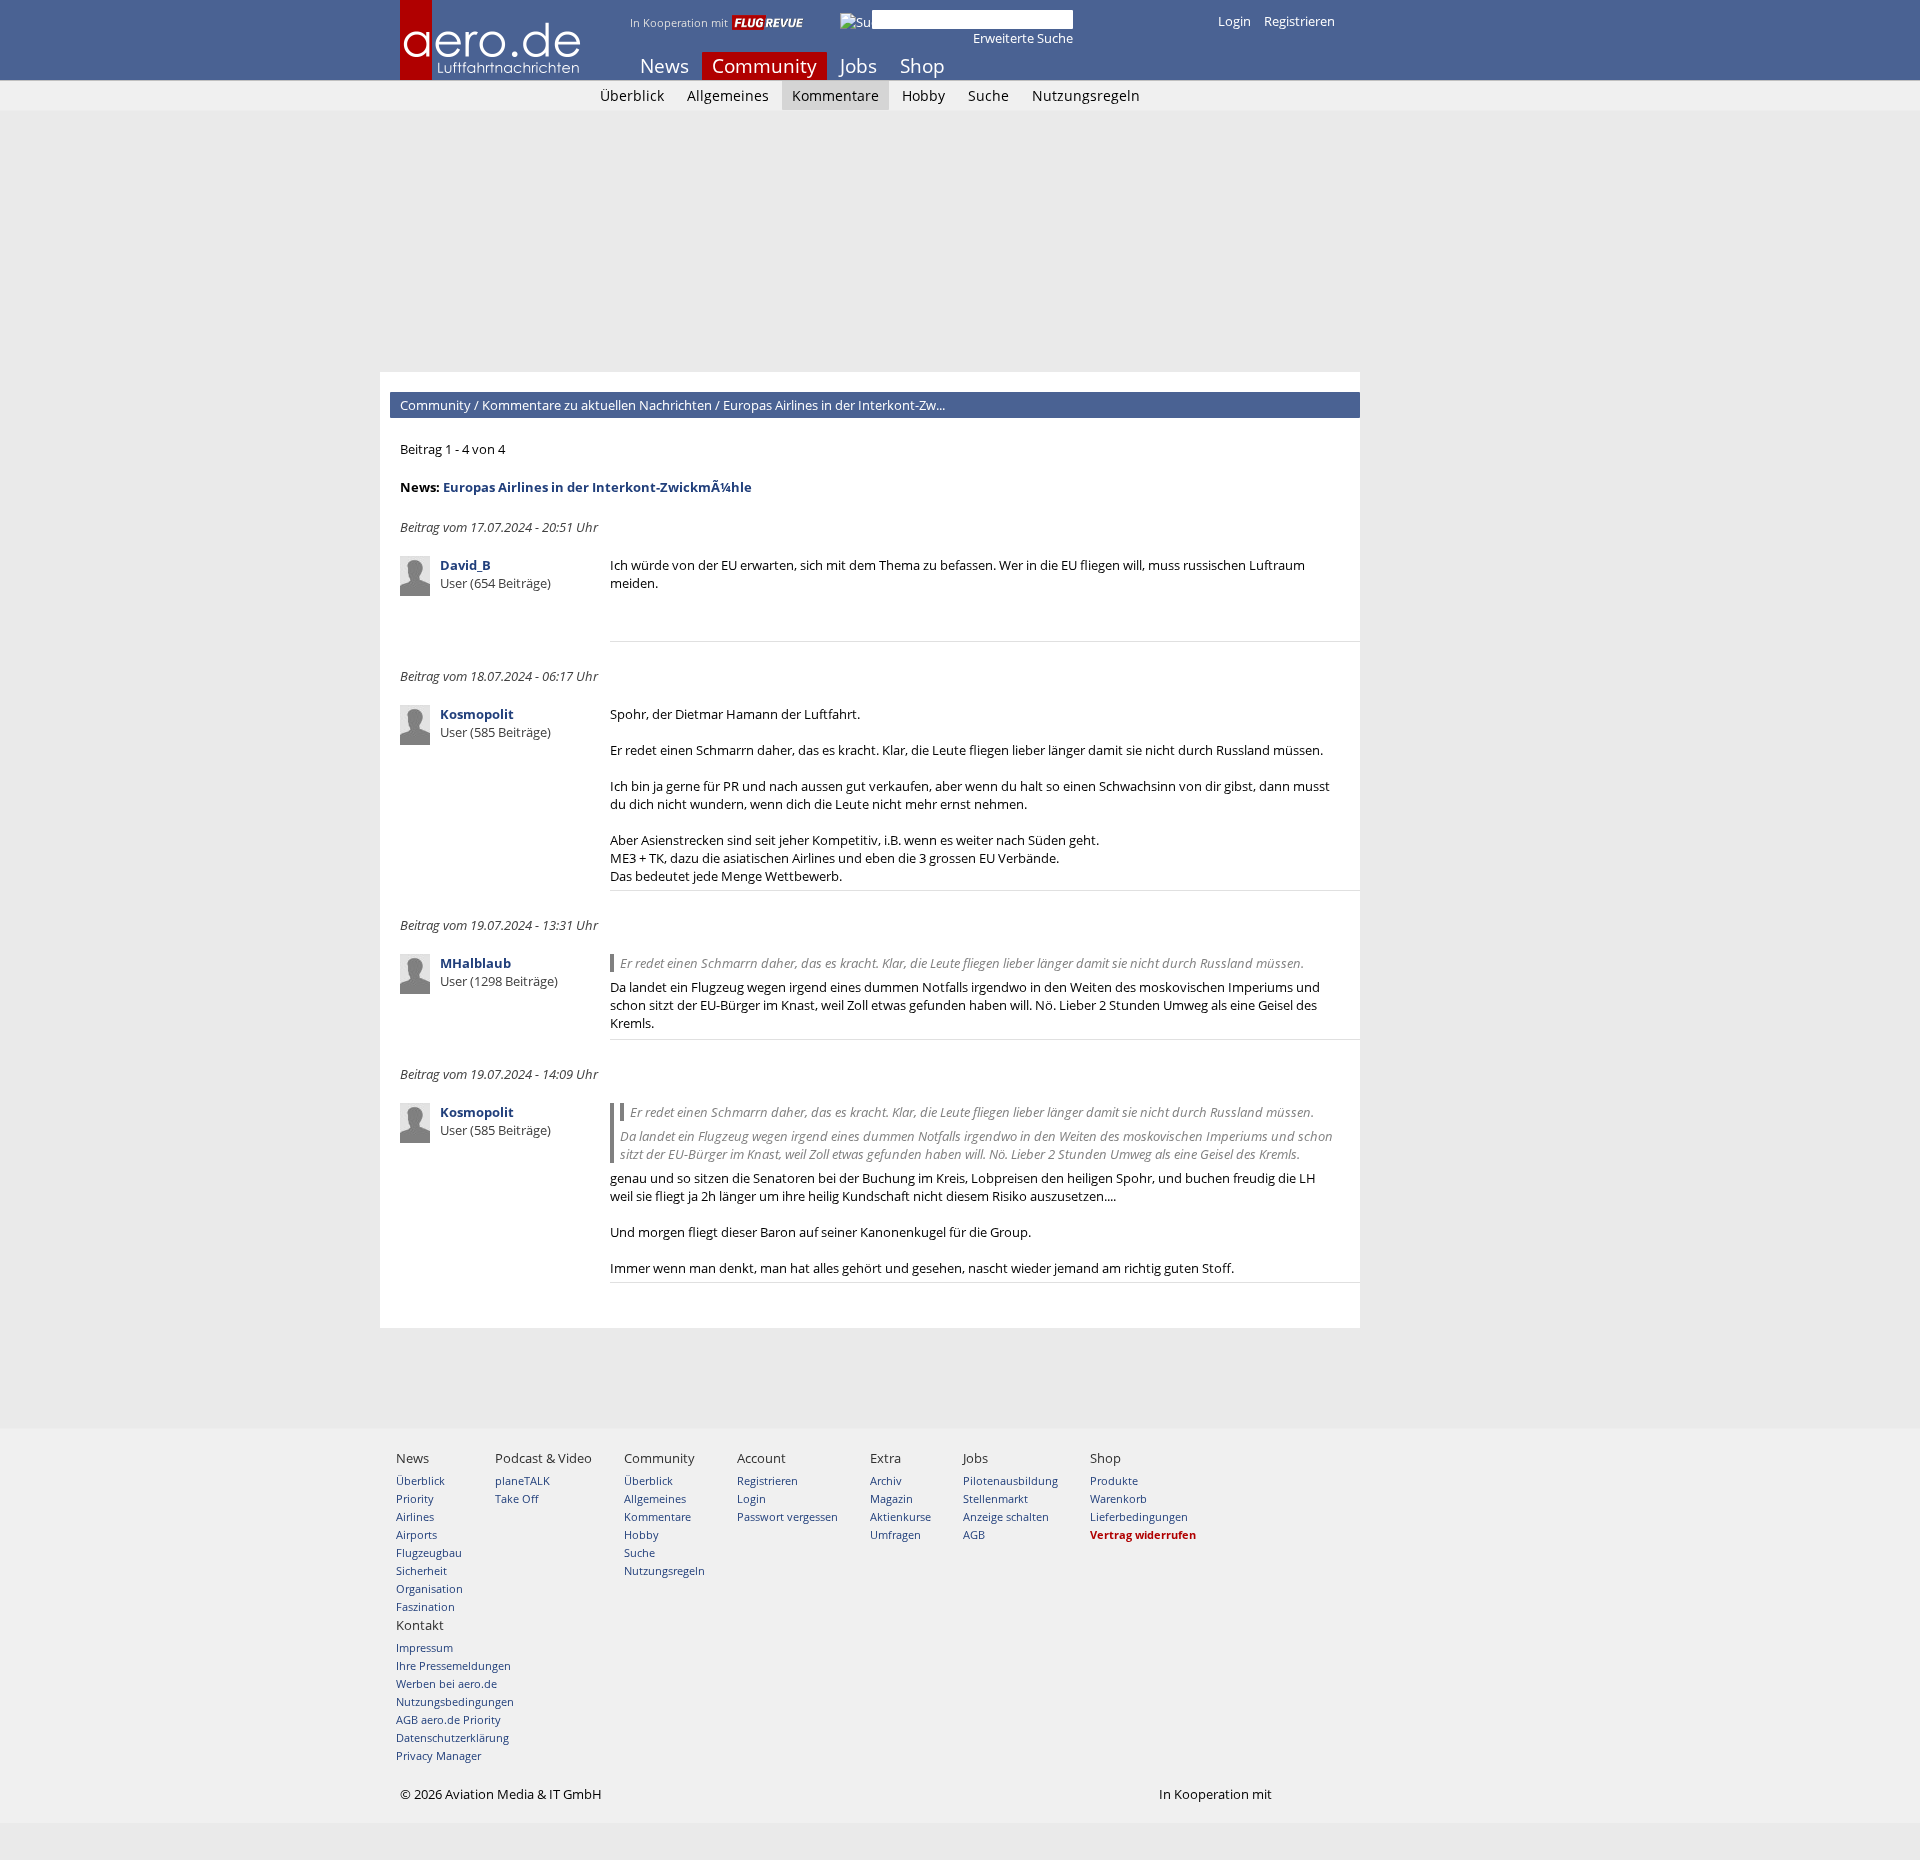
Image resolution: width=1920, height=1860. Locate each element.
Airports (416, 1534)
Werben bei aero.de (446, 1683)
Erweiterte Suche (1023, 38)
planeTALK (522, 1480)
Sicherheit (421, 1570)
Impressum (424, 1647)
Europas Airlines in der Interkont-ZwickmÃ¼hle (597, 487)
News (664, 66)
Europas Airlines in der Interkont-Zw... (834, 405)
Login (1234, 21)
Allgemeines (728, 95)
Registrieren (1299, 21)
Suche (988, 95)
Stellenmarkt (995, 1498)
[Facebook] (1247, 66)
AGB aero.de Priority (448, 1719)
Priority (415, 1498)
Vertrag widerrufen (1143, 1534)
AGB (974, 1534)
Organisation (429, 1588)
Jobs (858, 66)
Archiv (886, 1480)
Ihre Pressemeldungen (453, 1665)
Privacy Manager (438, 1755)
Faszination (425, 1606)
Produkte (1114, 1480)
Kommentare (835, 95)
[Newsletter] (1328, 66)
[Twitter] (1274, 66)
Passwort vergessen (787, 1516)
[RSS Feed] (1301, 66)
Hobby (923, 95)
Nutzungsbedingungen (455, 1701)
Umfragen (895, 1534)
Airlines (415, 1516)
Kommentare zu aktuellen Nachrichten (597, 405)
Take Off (516, 1498)
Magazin (891, 1498)
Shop (922, 66)
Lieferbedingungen (1139, 1516)
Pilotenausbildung (1010, 1480)
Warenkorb (1118, 1498)
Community (764, 66)
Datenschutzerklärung (452, 1737)
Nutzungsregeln (1086, 95)
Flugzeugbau (429, 1552)
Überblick (632, 95)
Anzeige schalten (1006, 1516)
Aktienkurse (900, 1516)
